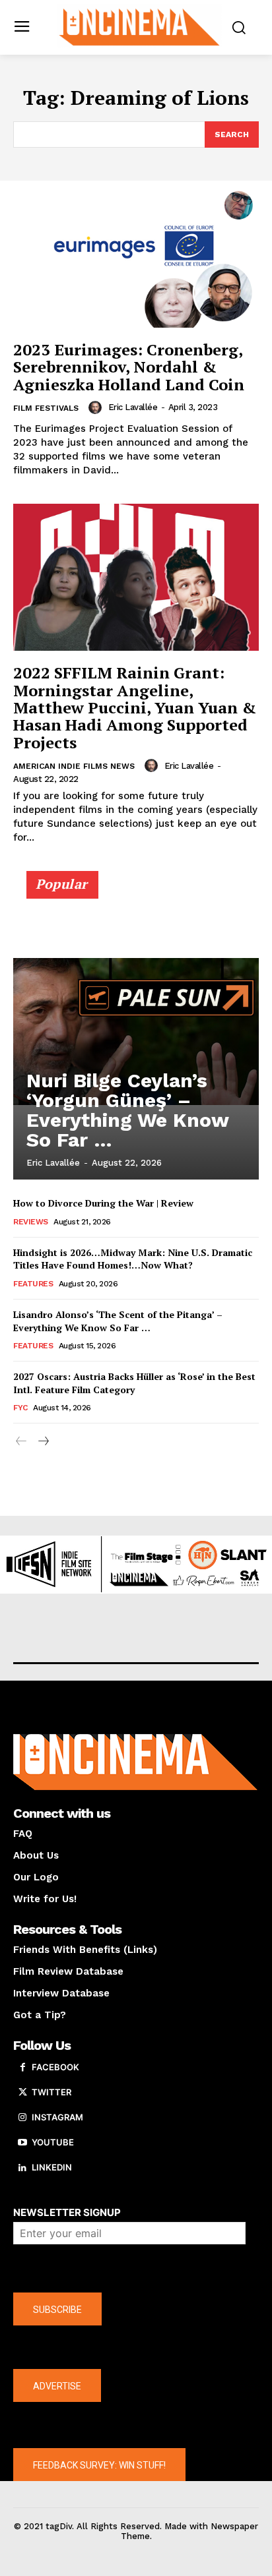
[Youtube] (22, 2143)
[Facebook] (22, 2068)
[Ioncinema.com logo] (139, 26)
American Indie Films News (74, 766)
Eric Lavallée (133, 407)
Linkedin (52, 2167)
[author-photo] (97, 407)
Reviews (31, 1222)
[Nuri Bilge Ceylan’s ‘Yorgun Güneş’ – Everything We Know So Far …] (136, 1031)
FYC (20, 1408)
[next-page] (43, 1442)
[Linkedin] (22, 2168)
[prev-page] (21, 1442)
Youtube (53, 2142)
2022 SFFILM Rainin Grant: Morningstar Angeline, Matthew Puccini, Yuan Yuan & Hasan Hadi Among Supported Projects (135, 707)
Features (33, 1284)
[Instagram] (22, 2118)
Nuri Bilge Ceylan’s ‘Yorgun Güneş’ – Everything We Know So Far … (128, 1110)
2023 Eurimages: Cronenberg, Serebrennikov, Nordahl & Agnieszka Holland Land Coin (129, 367)
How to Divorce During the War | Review (103, 1203)
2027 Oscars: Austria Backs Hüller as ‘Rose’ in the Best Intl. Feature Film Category (134, 1383)
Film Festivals (46, 408)
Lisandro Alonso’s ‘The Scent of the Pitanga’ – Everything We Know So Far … (118, 1321)
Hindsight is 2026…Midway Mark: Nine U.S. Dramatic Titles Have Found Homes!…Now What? (133, 1259)
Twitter (51, 2092)
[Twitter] (22, 2093)
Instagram (57, 2117)
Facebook (55, 2067)
